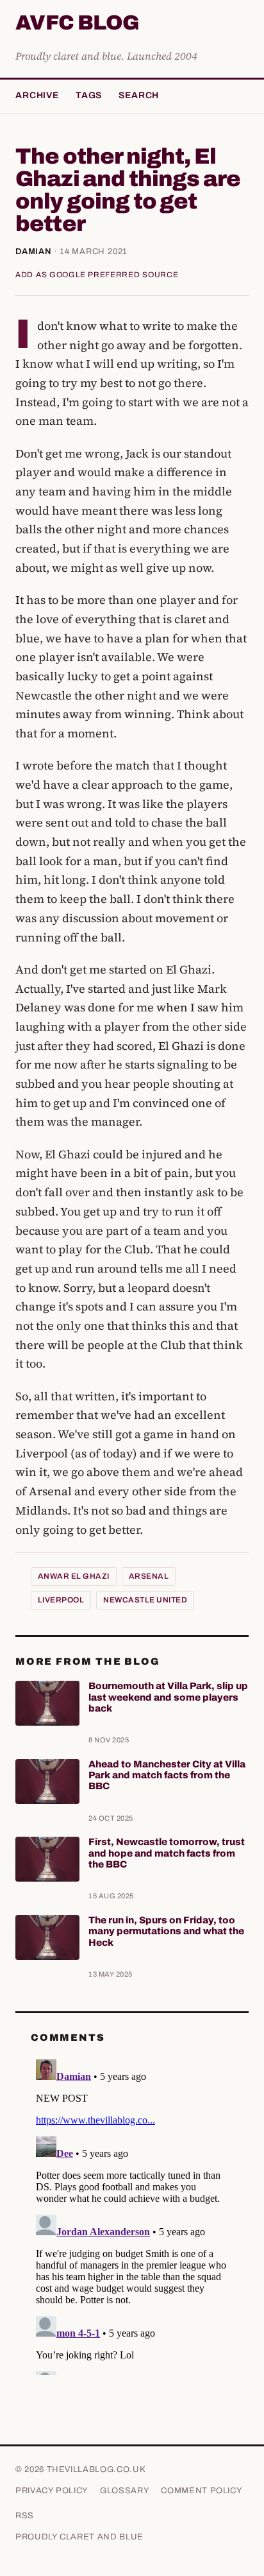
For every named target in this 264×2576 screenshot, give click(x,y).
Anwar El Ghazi (74, 1576)
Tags (89, 95)
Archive (37, 95)
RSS (25, 2516)
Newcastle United (145, 1600)
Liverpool (61, 1600)
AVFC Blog (77, 23)
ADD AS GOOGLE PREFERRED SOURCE (97, 275)
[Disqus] (132, 2215)
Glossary (125, 2491)
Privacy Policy (52, 2491)
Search (139, 95)
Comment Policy (202, 2491)
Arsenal (149, 1576)
